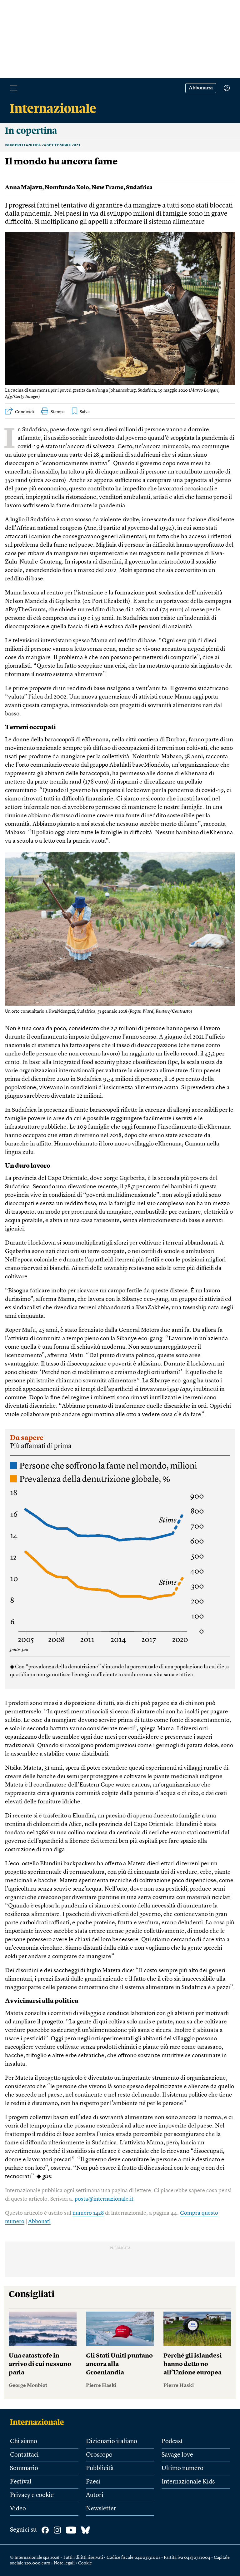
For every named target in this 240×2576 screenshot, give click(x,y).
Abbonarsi (201, 88)
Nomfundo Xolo (67, 188)
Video (18, 2509)
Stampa (58, 412)
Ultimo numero (182, 2468)
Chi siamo (24, 2442)
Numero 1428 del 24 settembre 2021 (43, 145)
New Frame (107, 188)
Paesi (93, 2482)
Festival (21, 2482)
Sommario (24, 2468)
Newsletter (101, 2509)
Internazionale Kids (188, 2482)
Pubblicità (100, 2468)
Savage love (177, 2455)
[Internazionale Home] (39, 2422)
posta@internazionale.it (104, 2199)
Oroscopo (99, 2455)
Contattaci (24, 2455)
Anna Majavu (24, 188)
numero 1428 (88, 2213)
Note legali (64, 2563)
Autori (95, 2495)
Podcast (172, 2442)
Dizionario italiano (112, 2442)
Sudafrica (139, 188)
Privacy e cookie (32, 2495)
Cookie (85, 2563)
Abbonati (39, 2222)
